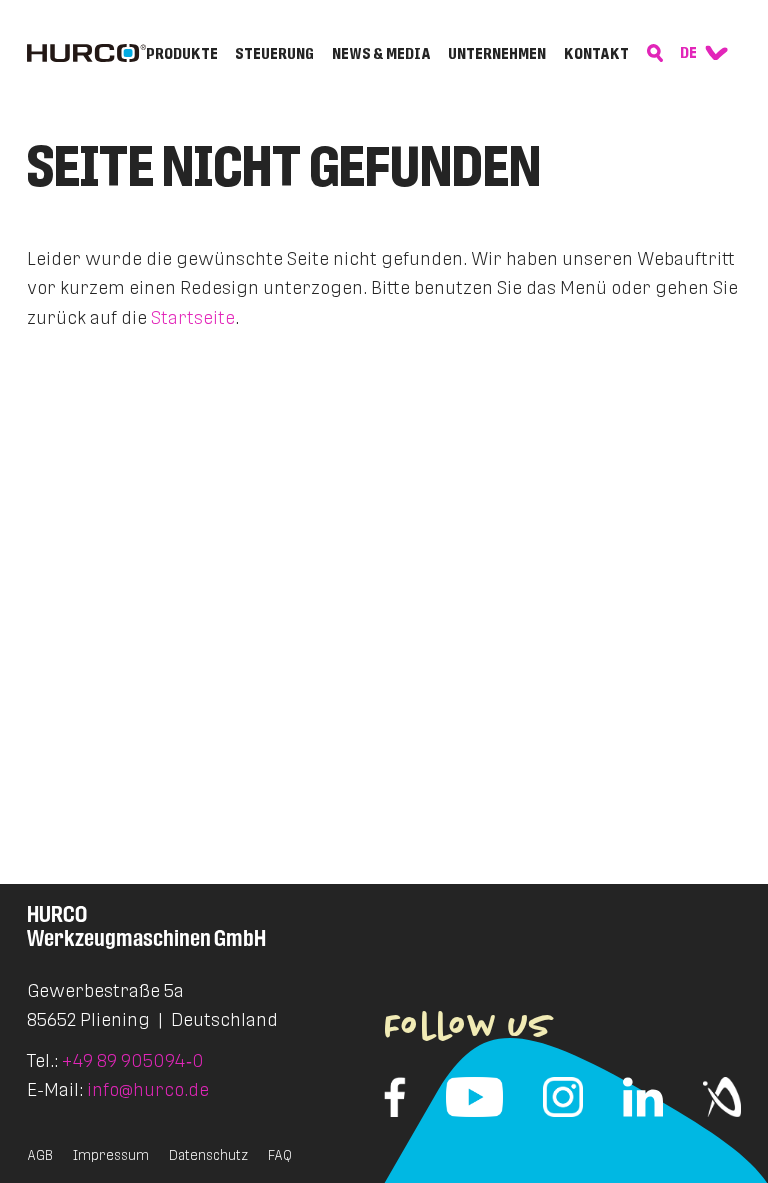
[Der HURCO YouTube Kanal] (474, 1097)
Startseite (193, 317)
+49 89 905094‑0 (133, 1060)
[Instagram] (563, 1097)
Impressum (111, 1155)
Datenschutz (208, 1155)
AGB (40, 1155)
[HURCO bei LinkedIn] (643, 1097)
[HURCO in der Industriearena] (722, 1097)
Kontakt (596, 54)
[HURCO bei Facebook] (395, 1097)
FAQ (280, 1155)
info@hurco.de (148, 1089)
